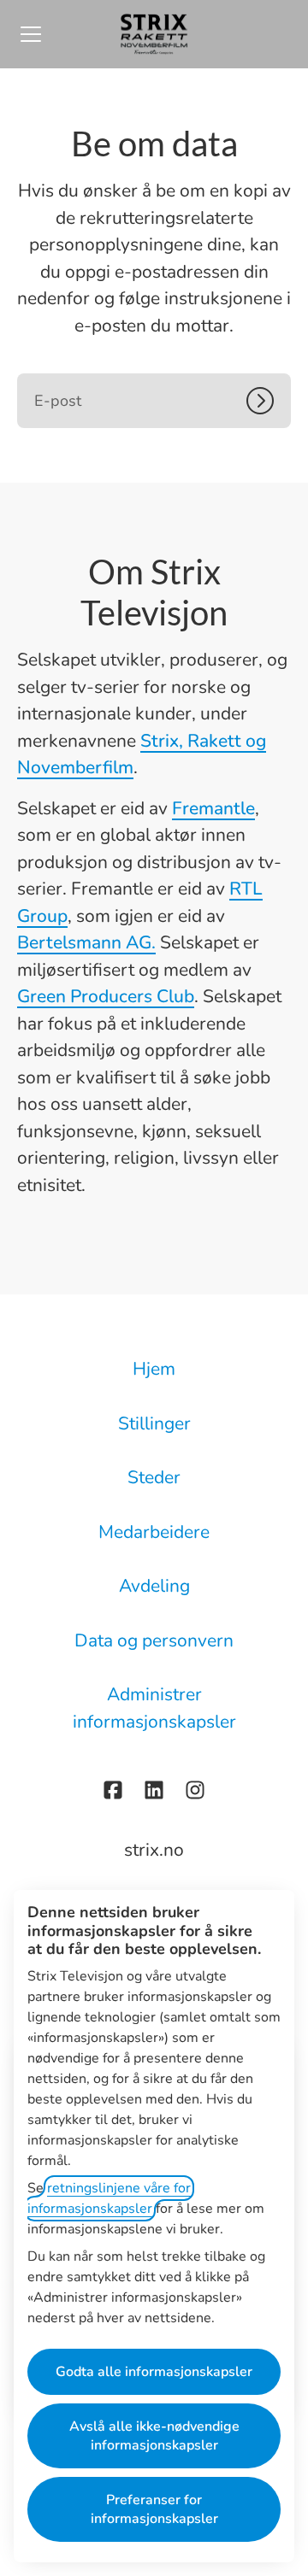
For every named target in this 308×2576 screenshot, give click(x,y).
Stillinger (154, 1423)
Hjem (154, 1369)
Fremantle (213, 808)
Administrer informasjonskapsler (154, 1708)
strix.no (154, 1850)
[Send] (269, 401)
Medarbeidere (154, 1532)
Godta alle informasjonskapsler (154, 2372)
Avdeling (154, 1586)
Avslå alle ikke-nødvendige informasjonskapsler (154, 2436)
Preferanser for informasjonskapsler (154, 2509)
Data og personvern (154, 1640)
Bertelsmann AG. (86, 942)
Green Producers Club (106, 996)
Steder (154, 1477)
